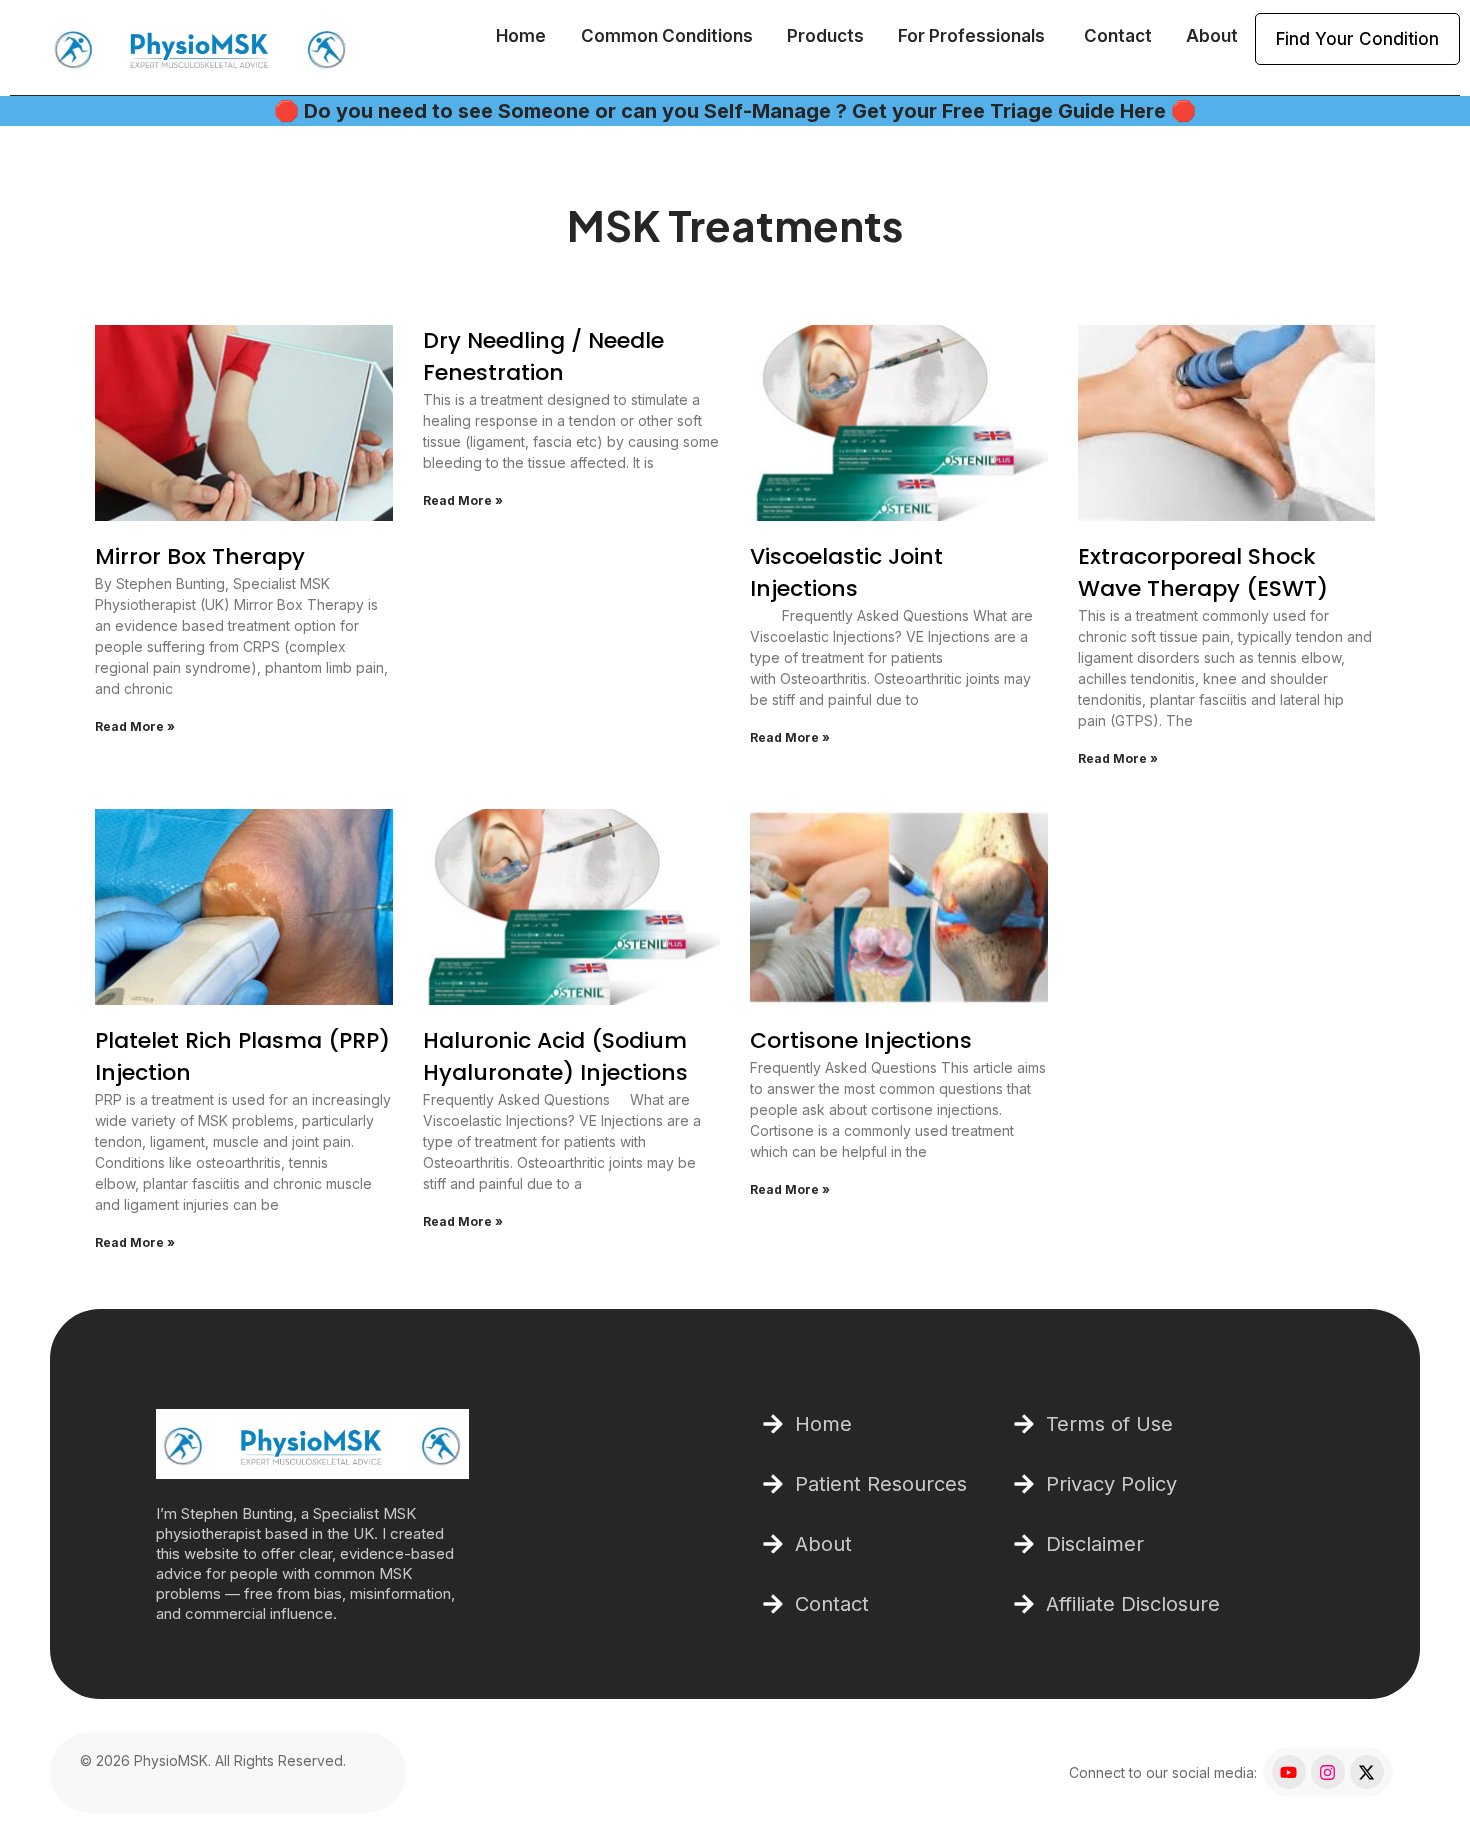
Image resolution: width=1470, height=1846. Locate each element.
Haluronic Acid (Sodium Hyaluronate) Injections (555, 1056)
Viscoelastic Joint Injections (846, 572)
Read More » (135, 726)
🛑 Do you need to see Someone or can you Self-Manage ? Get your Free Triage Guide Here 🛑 (735, 111)
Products (825, 36)
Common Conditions (667, 36)
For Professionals (973, 36)
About (1212, 36)
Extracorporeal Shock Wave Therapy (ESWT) (1203, 572)
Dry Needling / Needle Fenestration (543, 356)
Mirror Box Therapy (200, 556)
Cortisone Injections (861, 1040)
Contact (1118, 36)
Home (521, 36)
